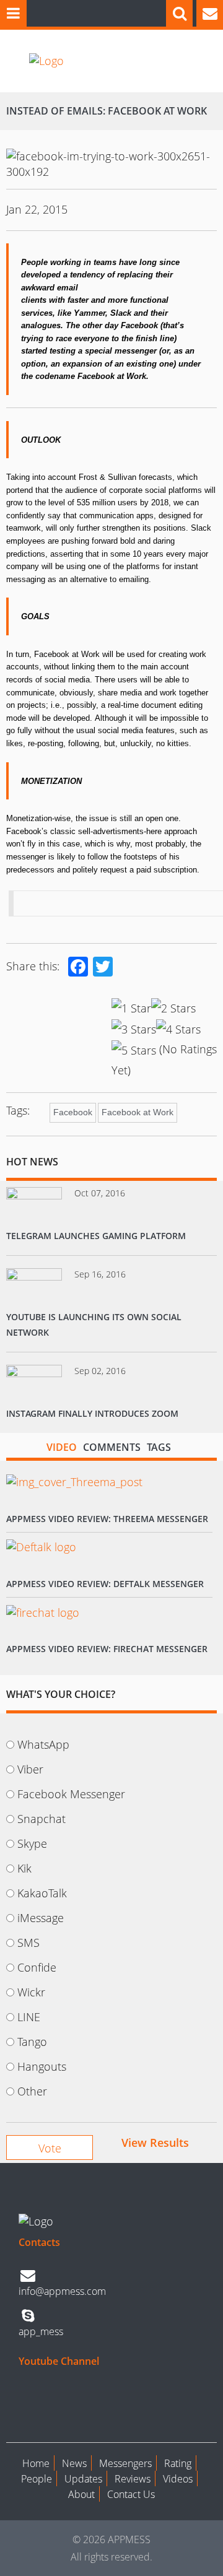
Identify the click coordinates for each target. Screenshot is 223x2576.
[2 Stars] (173, 1008)
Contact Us (131, 2494)
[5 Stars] (134, 1050)
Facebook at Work (138, 1112)
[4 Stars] (178, 1029)
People (37, 2479)
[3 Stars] (134, 1029)
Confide (37, 1967)
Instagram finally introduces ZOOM (92, 1413)
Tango (32, 2042)
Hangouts (42, 2066)
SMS (28, 1943)
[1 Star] (131, 1008)
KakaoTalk (42, 1893)
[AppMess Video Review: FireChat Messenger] (43, 1612)
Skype (32, 1843)
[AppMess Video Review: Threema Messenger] (74, 1482)
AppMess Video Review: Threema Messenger (107, 1519)
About (81, 2494)
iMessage (41, 1918)
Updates (83, 2479)
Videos (178, 2479)
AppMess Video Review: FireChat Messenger (107, 1649)
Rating (178, 2463)
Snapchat (42, 1819)
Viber (30, 1769)
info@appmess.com (62, 2291)
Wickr (31, 1992)
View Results (155, 2143)
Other (32, 2091)
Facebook (73, 1112)
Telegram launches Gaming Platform (96, 1236)
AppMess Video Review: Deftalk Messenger (105, 1584)
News (74, 2463)
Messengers (125, 2463)
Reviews (133, 2479)
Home (36, 2463)
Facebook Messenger (71, 1794)
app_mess (41, 2331)
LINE (29, 2017)
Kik (24, 1868)
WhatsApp (43, 1744)
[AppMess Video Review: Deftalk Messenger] (41, 1547)
